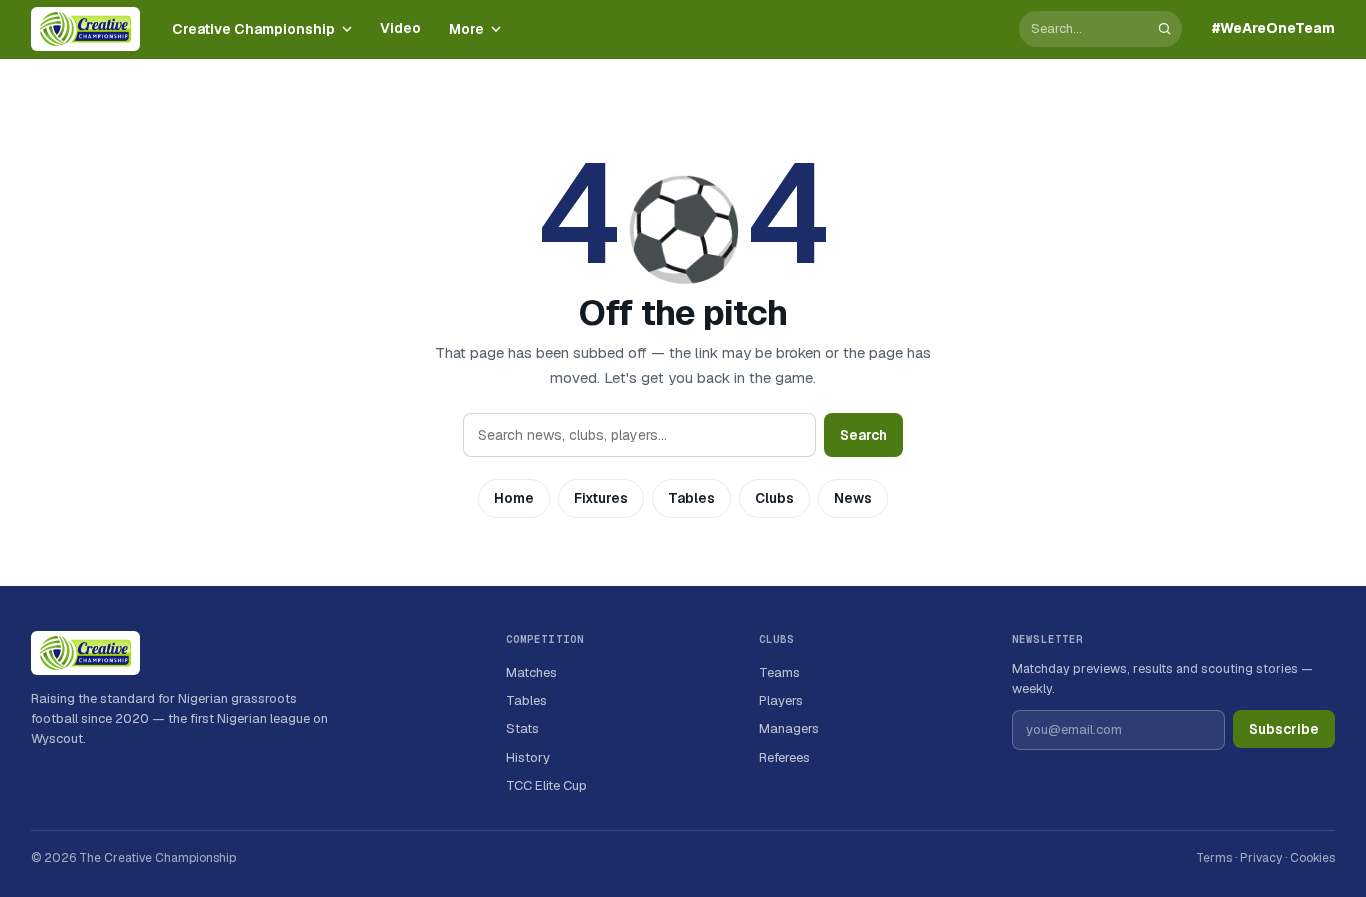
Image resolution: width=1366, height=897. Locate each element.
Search (863, 435)
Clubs (774, 498)
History (528, 757)
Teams (779, 672)
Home (514, 498)
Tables (691, 498)
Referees (784, 757)
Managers (789, 728)
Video (400, 28)
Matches (531, 672)
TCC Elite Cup (546, 785)
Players (781, 700)
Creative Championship (253, 29)
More (466, 29)
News (853, 498)
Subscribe (1284, 729)
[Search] (1164, 28)
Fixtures (601, 498)
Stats (522, 728)
